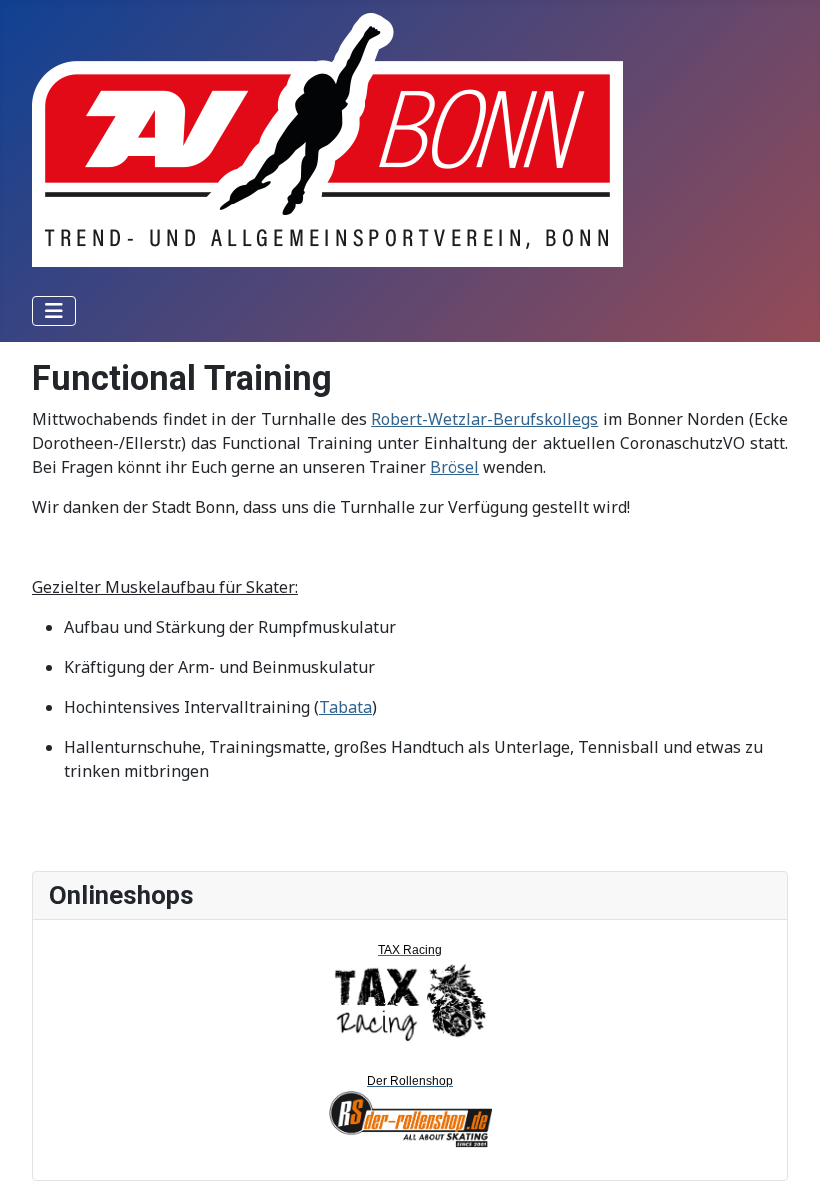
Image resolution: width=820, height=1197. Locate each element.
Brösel (454, 467)
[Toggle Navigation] (54, 311)
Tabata (345, 707)
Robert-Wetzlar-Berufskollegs (484, 419)
